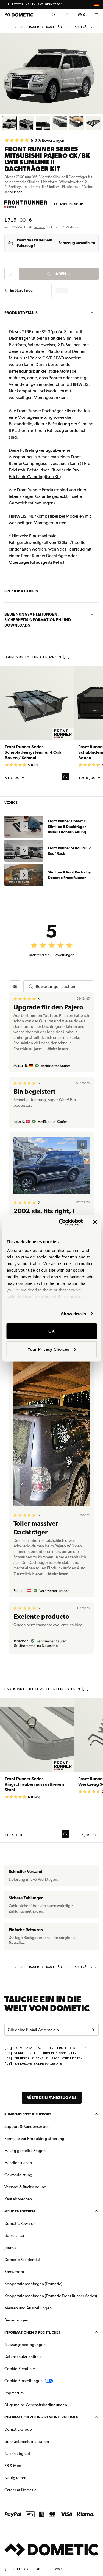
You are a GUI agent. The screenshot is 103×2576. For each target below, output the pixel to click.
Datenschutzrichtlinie (23, 2357)
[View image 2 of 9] (26, 123)
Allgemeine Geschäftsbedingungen (36, 2405)
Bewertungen (16, 2320)
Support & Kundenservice (27, 2126)
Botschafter (14, 2235)
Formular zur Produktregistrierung (34, 2139)
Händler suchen (18, 2163)
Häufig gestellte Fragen (25, 2151)
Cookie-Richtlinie (20, 2369)
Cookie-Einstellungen (23, 2381)
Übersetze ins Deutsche (38, 1646)
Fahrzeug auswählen (77, 243)
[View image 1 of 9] (9, 123)
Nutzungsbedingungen (25, 2345)
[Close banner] (95, 1222)
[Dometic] (19, 15)
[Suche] (53, 15)
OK (51, 1331)
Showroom (14, 2272)
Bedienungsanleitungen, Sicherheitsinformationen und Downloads (38, 620)
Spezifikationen (21, 591)
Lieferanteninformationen (27, 2441)
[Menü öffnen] (96, 15)
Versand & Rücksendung (25, 2187)
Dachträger (29, 27)
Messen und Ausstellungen (28, 2308)
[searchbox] (62, 986)
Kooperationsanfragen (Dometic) (33, 2284)
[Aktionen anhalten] (8, 4)
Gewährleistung (18, 2175)
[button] (20, 291)
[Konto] (66, 15)
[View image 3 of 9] (43, 123)
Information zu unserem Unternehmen (41, 2417)
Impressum (14, 2393)
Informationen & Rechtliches (32, 2332)
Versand (40, 227)
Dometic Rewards (20, 2223)
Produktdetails (21, 313)
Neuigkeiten (33, 2478)
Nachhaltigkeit (17, 2454)
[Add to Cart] (65, 777)
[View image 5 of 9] (76, 123)
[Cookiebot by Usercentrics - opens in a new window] (61, 1222)
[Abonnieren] (93, 2030)
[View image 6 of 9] (93, 123)
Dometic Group (35, 2429)
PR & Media (32, 2465)
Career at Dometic (38, 2490)
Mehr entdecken (20, 2211)
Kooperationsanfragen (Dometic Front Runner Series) (51, 2296)
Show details (73, 1314)
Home (8, 27)
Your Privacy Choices (48, 1349)
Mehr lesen (13, 192)
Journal (11, 2248)
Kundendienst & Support (28, 2114)
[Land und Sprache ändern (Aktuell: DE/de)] (96, 4)
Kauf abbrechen (18, 2199)
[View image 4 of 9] (60, 123)
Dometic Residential (39, 2260)
